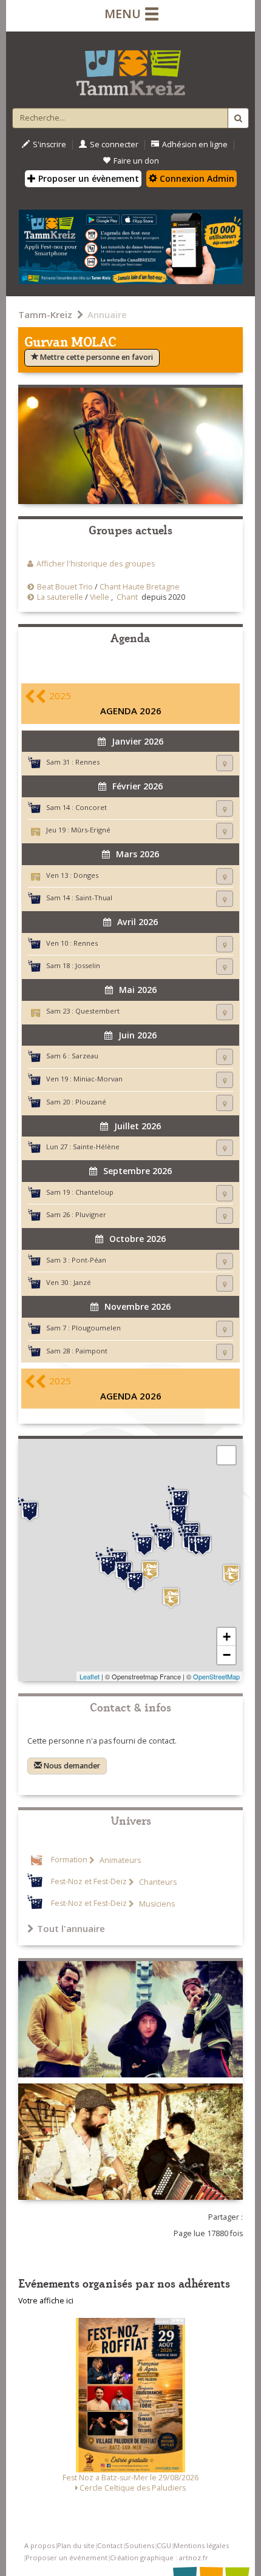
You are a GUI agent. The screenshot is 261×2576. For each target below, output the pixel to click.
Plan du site (76, 2545)
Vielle (100, 597)
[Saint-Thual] (178, 1513)
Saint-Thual (94, 898)
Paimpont (91, 1351)
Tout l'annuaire (71, 1928)
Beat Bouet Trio (65, 587)
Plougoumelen (96, 1328)
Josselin (88, 965)
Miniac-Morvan (98, 1079)
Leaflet (90, 1676)
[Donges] (171, 1598)
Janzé (82, 1282)
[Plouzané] (30, 1510)
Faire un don (136, 161)
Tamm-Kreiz (45, 314)
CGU (164, 2545)
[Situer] (225, 763)
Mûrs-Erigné (91, 830)
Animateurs (119, 1860)
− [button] (227, 1655)
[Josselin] (144, 1544)
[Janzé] (203, 1544)
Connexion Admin (196, 178)
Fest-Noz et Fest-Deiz (89, 1882)
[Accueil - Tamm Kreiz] (130, 68)
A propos (39, 2545)
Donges (86, 875)
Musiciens (156, 1904)
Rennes (87, 762)
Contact (110, 2545)
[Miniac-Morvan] (180, 1498)
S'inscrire (49, 144)
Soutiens (140, 2545)
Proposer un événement (66, 2558)
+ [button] (227, 1637)
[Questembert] (150, 1571)
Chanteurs (157, 1882)
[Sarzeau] (135, 1580)
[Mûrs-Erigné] (231, 1574)
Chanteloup (94, 1192)
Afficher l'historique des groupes (96, 564)
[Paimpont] (165, 1539)
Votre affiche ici (46, 2301)
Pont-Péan (89, 1260)
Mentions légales (201, 2545)
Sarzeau (85, 1056)
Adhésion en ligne (195, 144)
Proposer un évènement (87, 178)
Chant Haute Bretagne (140, 587)
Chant (127, 597)
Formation (69, 1860)
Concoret (91, 807)
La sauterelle (60, 597)
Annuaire (107, 314)
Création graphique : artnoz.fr (159, 2558)
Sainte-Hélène (96, 1147)
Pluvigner (91, 1214)
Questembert (97, 1011)
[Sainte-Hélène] (108, 1564)
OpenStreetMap (216, 1676)
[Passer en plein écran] (226, 1455)
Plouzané (91, 1102)
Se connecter (114, 144)
